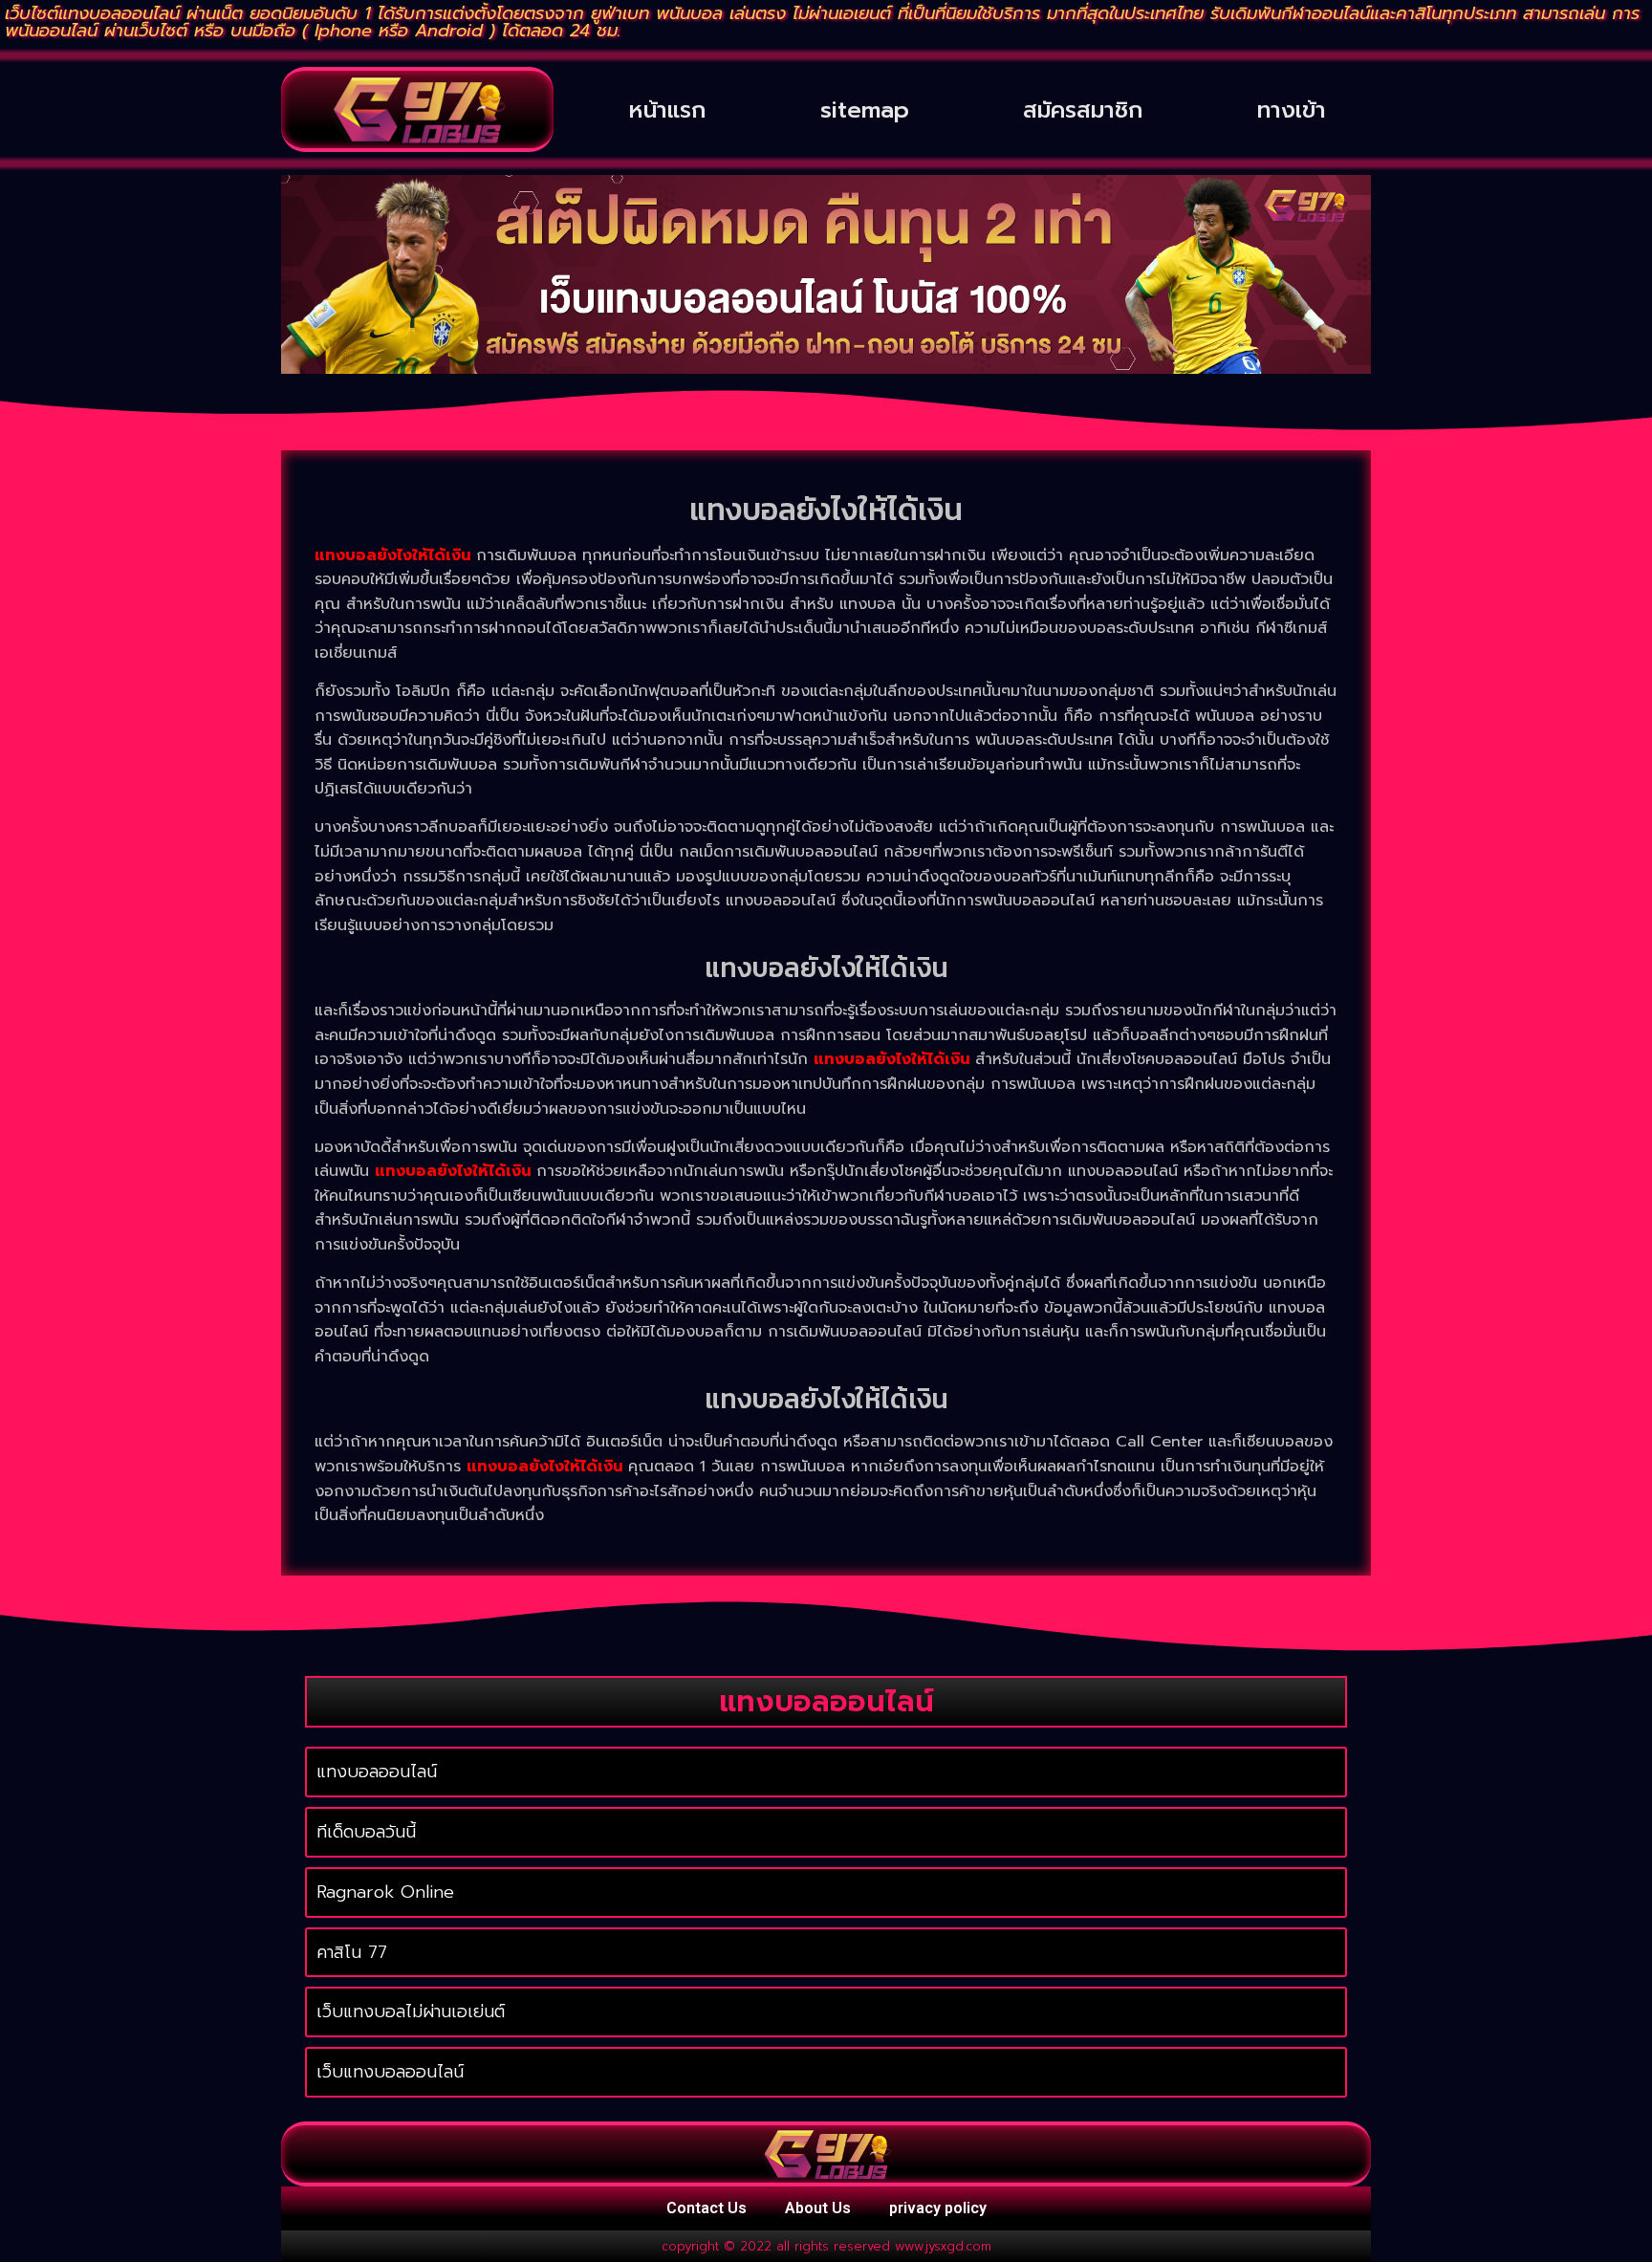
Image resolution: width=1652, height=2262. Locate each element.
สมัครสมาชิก (1083, 110)
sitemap (865, 110)
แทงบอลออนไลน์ (377, 1772)
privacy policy (938, 2208)
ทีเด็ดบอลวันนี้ (366, 1832)
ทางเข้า (1292, 110)
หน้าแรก (667, 110)
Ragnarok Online (385, 1892)
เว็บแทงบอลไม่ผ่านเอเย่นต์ (411, 2012)
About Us (818, 2208)
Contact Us (706, 2208)
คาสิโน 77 (352, 1952)
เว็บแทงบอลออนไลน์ (390, 2072)
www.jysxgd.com (943, 2246)
